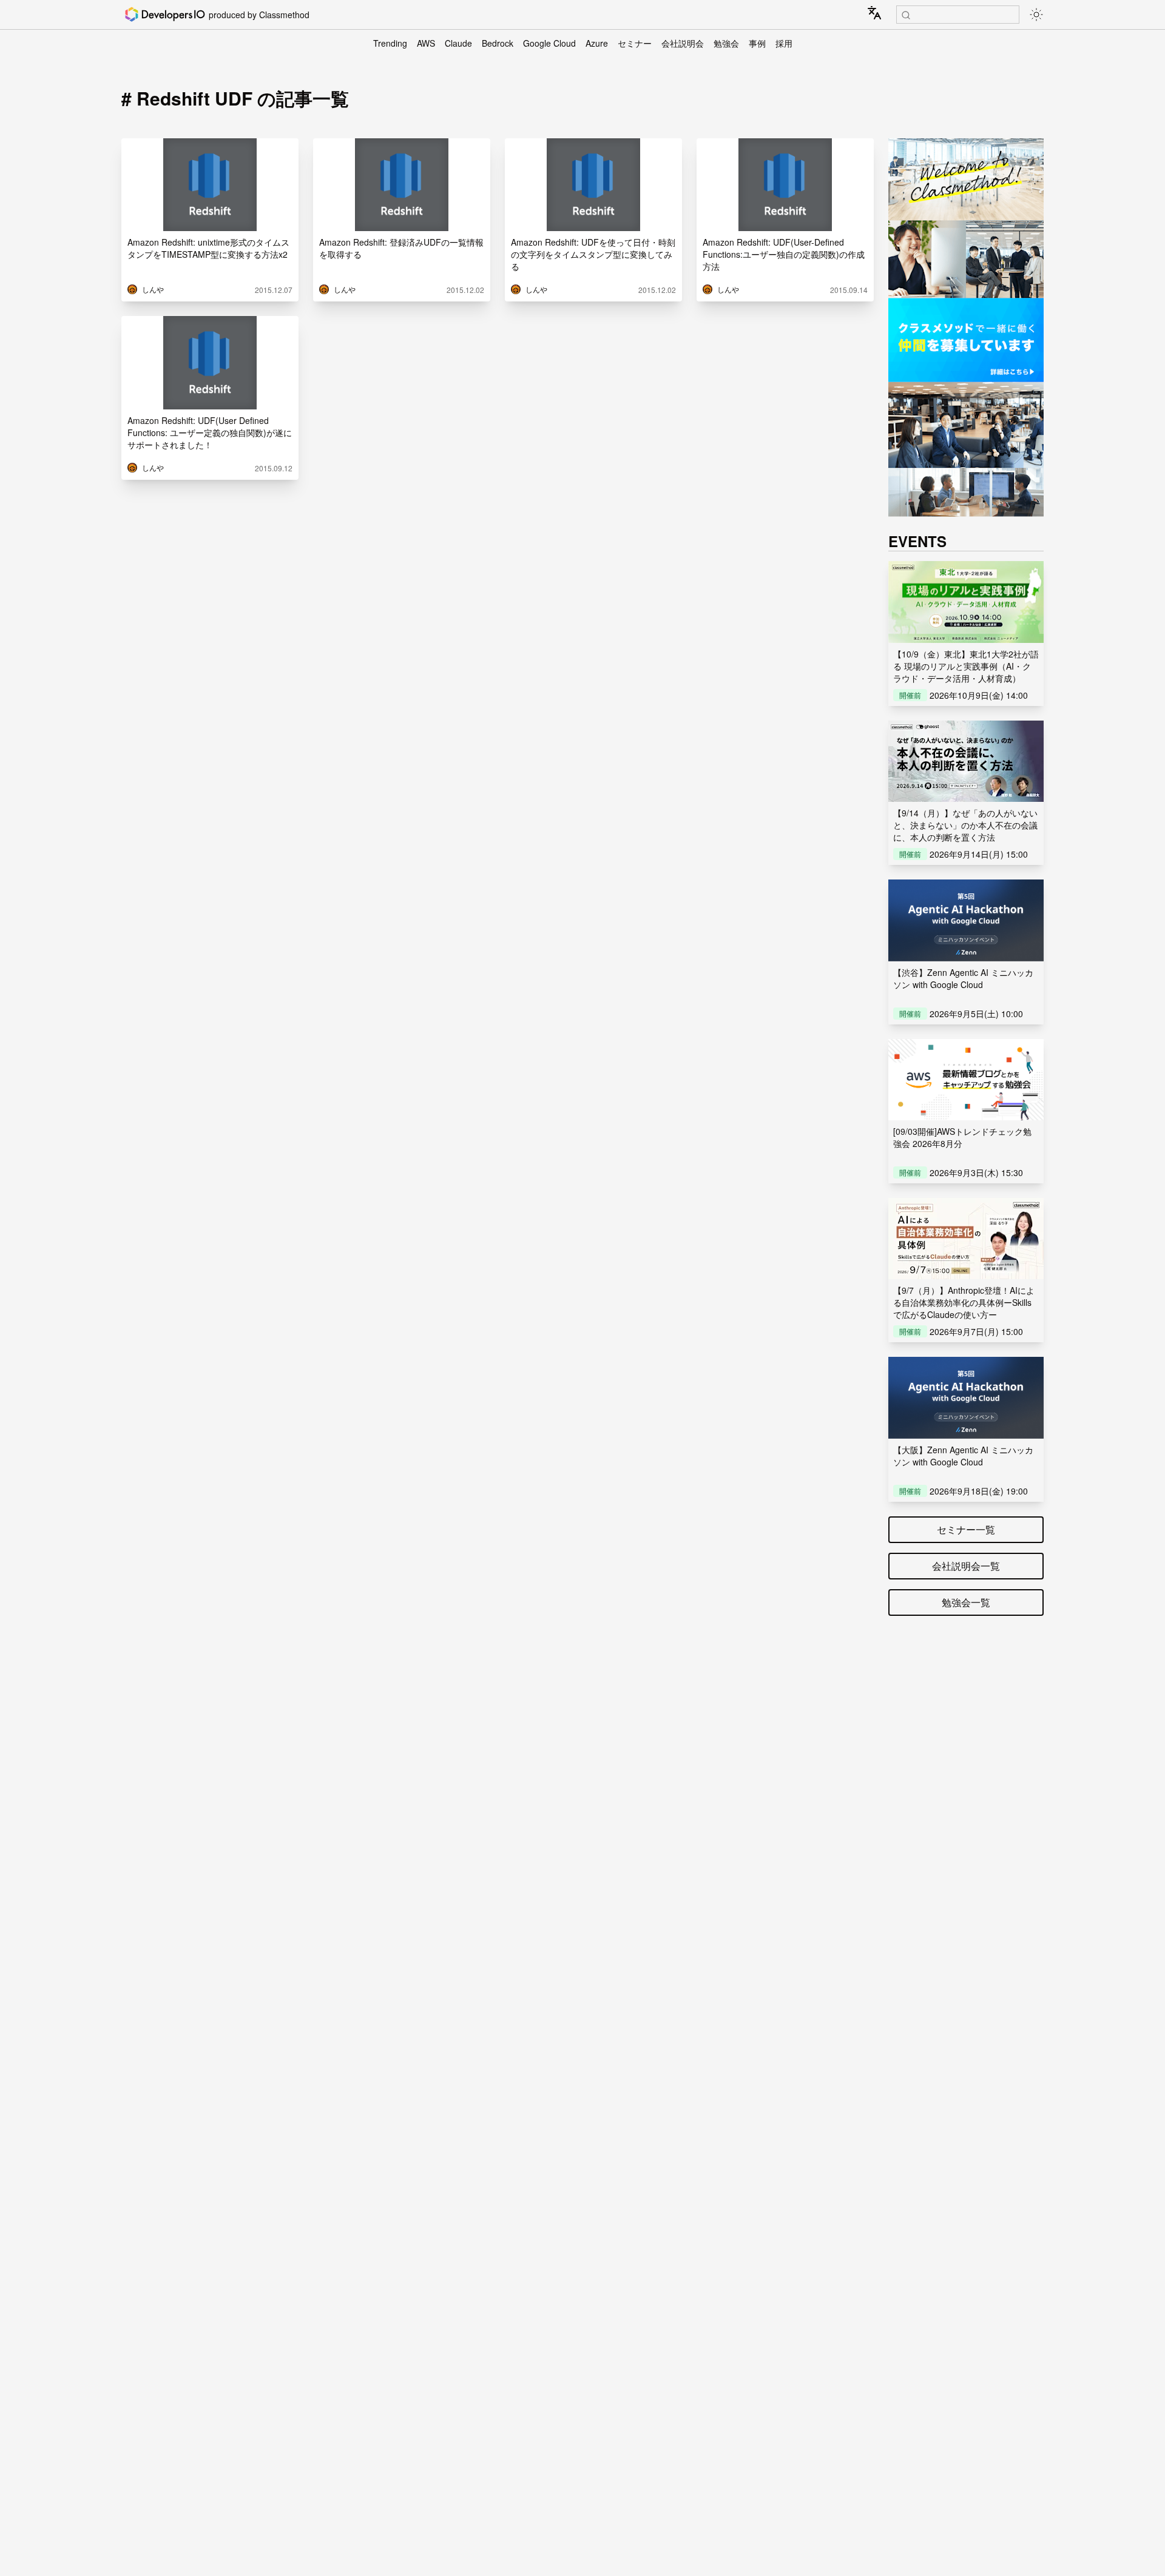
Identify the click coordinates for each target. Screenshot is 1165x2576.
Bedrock (498, 43)
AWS (426, 43)
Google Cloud (549, 43)
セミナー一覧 (966, 1529)
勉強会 (726, 43)
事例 (757, 43)
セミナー (635, 43)
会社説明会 (683, 43)
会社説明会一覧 (966, 1566)
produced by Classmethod (259, 15)
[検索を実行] (906, 15)
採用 (784, 43)
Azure (597, 43)
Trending (390, 43)
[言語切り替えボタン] (874, 13)
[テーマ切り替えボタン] (1036, 15)
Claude (458, 43)
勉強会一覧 (966, 1602)
